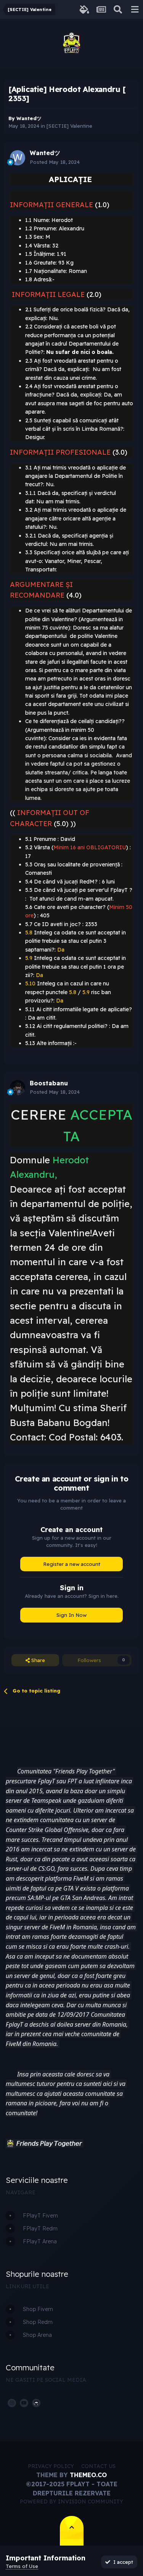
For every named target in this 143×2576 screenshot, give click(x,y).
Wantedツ (29, 118)
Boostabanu (49, 1083)
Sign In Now (71, 1615)
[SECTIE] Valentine (69, 126)
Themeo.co (88, 2475)
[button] (10, 2144)
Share (37, 1660)
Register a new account (72, 1564)
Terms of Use (22, 2566)
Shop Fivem (38, 2309)
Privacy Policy (51, 2466)
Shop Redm (38, 2322)
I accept (122, 2562)
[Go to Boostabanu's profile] (18, 1088)
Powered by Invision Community (71, 2501)
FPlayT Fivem (40, 2216)
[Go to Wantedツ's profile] (18, 158)
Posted (55, 162)
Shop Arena (37, 2335)
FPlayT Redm (40, 2229)
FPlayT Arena (40, 2241)
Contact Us (98, 2466)
